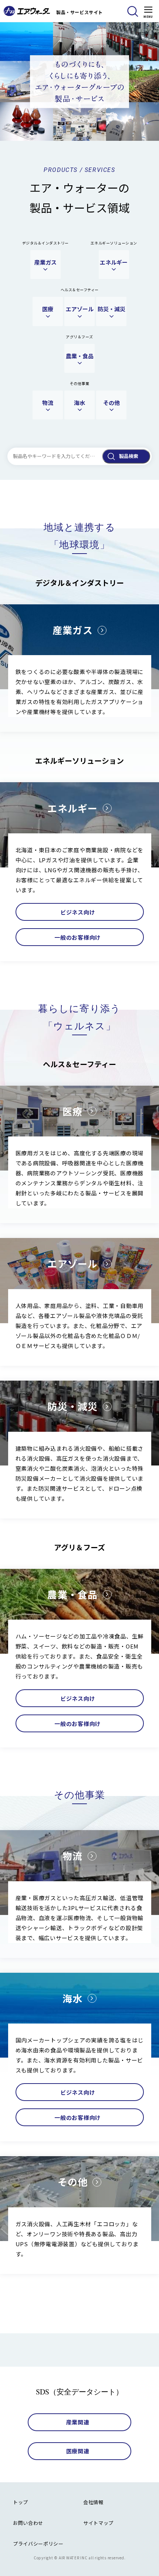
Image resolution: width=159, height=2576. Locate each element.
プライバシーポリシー (38, 2544)
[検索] (133, 11)
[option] (79, 82)
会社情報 (93, 2502)
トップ (21, 2502)
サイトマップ (98, 2523)
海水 (79, 403)
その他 (111, 403)
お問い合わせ (28, 2523)
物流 (48, 403)
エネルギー (114, 262)
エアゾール (80, 309)
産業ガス (45, 262)
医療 (48, 309)
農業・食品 (80, 356)
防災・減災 (111, 309)
